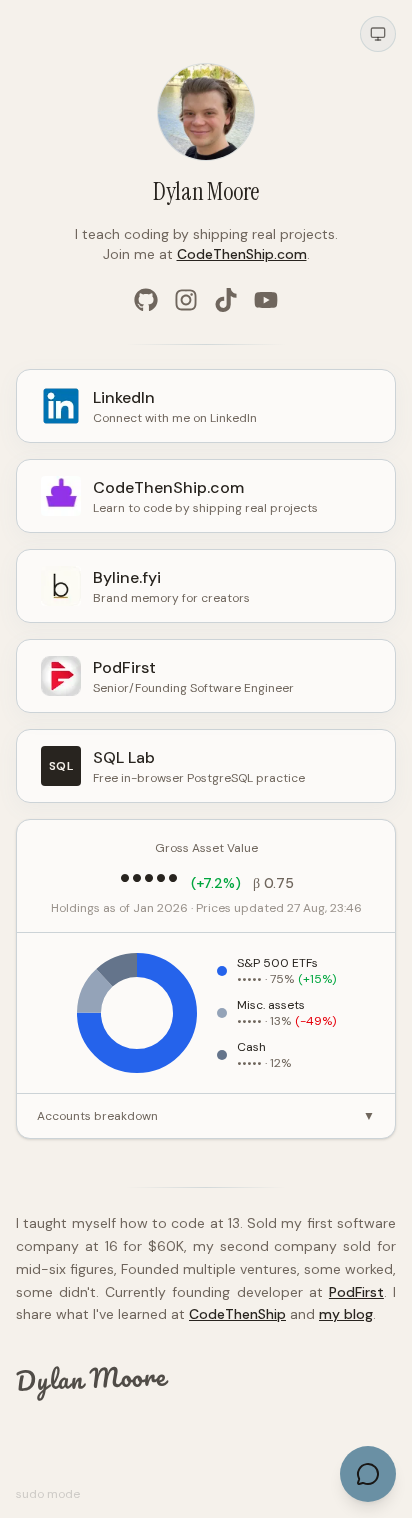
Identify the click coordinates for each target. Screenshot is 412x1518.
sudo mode (48, 1494)
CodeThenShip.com (242, 254)
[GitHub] (146, 300)
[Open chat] (368, 1474)
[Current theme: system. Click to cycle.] (378, 34)
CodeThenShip (237, 1314)
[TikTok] (226, 300)
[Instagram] (186, 300)
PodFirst (356, 1292)
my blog (346, 1314)
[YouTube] (266, 300)
